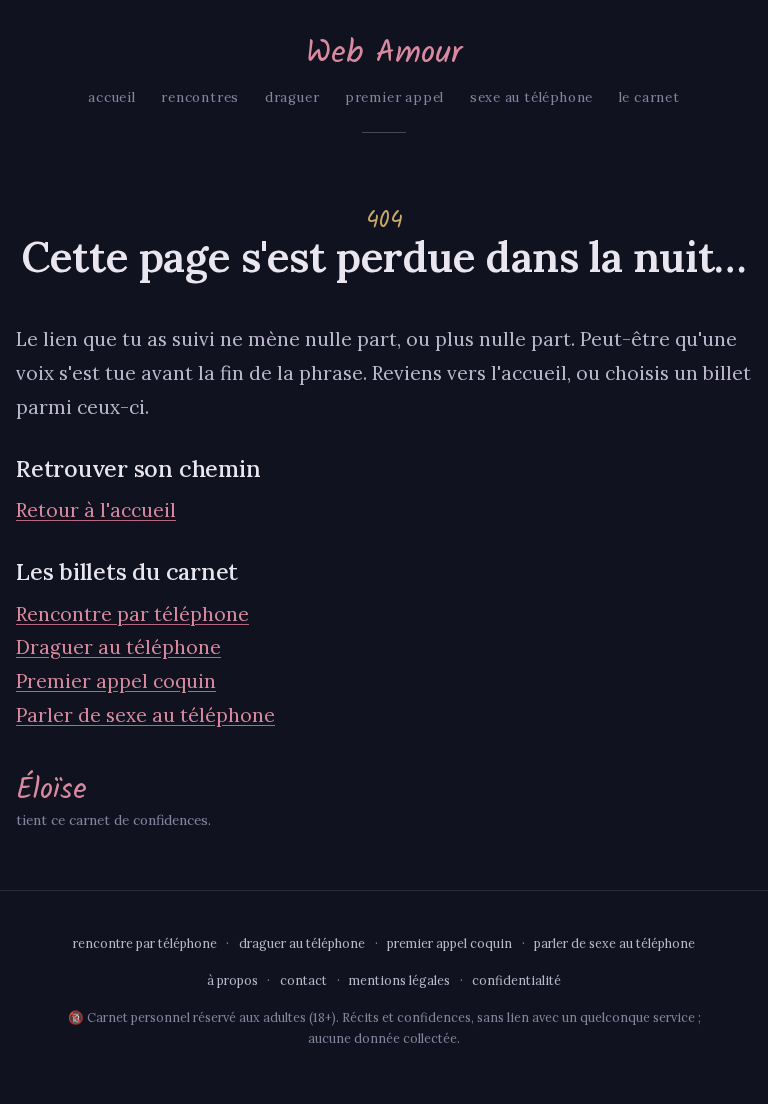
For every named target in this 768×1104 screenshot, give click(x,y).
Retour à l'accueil (96, 510)
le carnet (649, 97)
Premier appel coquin (116, 681)
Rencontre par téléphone (132, 614)
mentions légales (399, 980)
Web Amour (384, 53)
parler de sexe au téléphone (614, 943)
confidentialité (516, 980)
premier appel (394, 97)
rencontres (200, 97)
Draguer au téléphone (118, 647)
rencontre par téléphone (145, 943)
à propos (232, 980)
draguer (292, 97)
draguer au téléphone (302, 943)
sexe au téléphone (531, 97)
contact (303, 980)
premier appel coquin (449, 943)
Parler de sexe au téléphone (145, 715)
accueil (112, 97)
